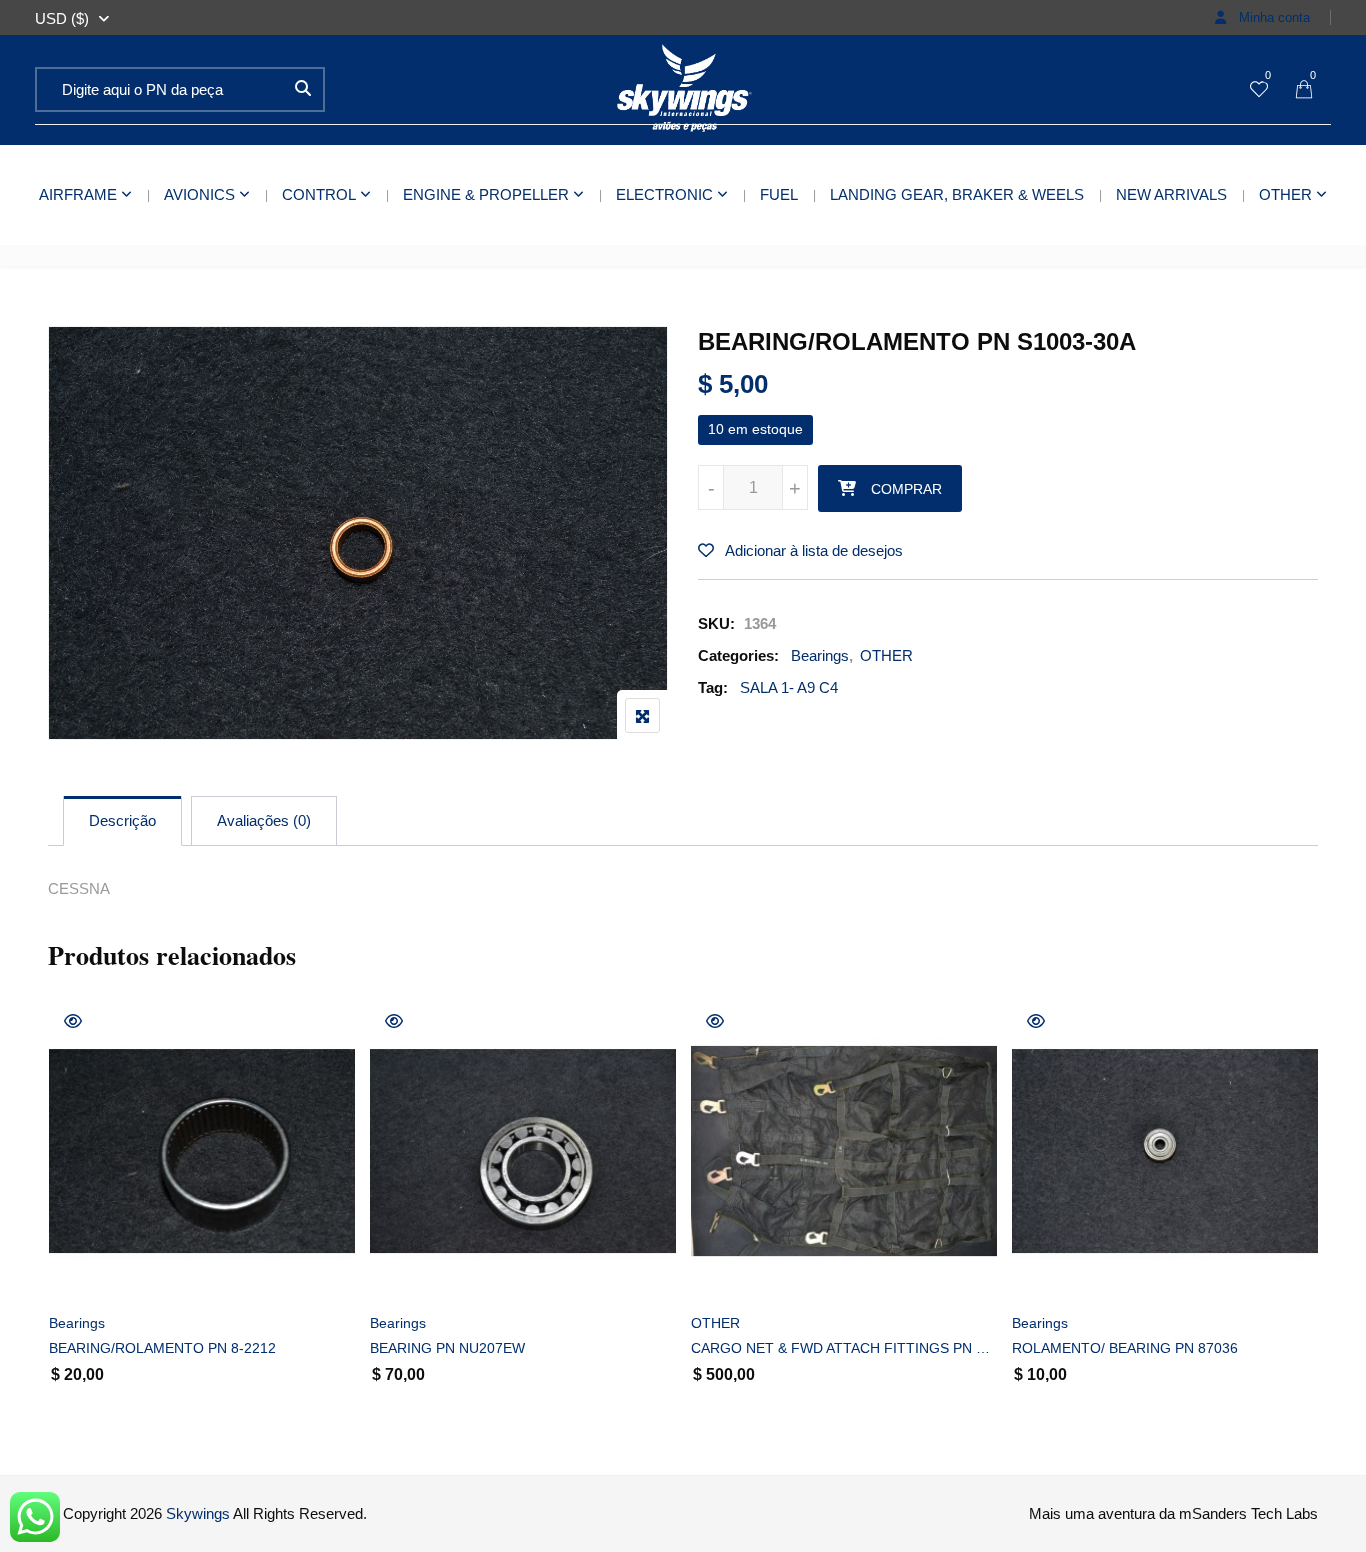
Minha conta (1272, 17)
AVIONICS (199, 194)
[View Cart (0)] (1304, 90)
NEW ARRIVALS (1171, 194)
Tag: (713, 687)
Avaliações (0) (264, 820)
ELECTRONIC (664, 194)
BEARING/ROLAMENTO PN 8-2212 (162, 1348)
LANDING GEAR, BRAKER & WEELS (957, 194)
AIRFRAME (78, 194)
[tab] (122, 821)
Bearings (820, 655)
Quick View (73, 1021)
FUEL (779, 194)
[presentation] (62, 1225)
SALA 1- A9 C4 (789, 687)
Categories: (738, 655)
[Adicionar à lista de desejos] (86, 1271)
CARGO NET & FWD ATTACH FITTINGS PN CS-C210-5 (844, 1348)
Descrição (122, 820)
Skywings (198, 1513)
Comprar (906, 489)
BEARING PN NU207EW (447, 1348)
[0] (1259, 90)
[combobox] (62, 19)
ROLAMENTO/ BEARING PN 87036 (1125, 1348)
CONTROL (319, 194)
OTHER (1285, 194)
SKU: (716, 623)
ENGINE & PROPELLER (486, 194)
